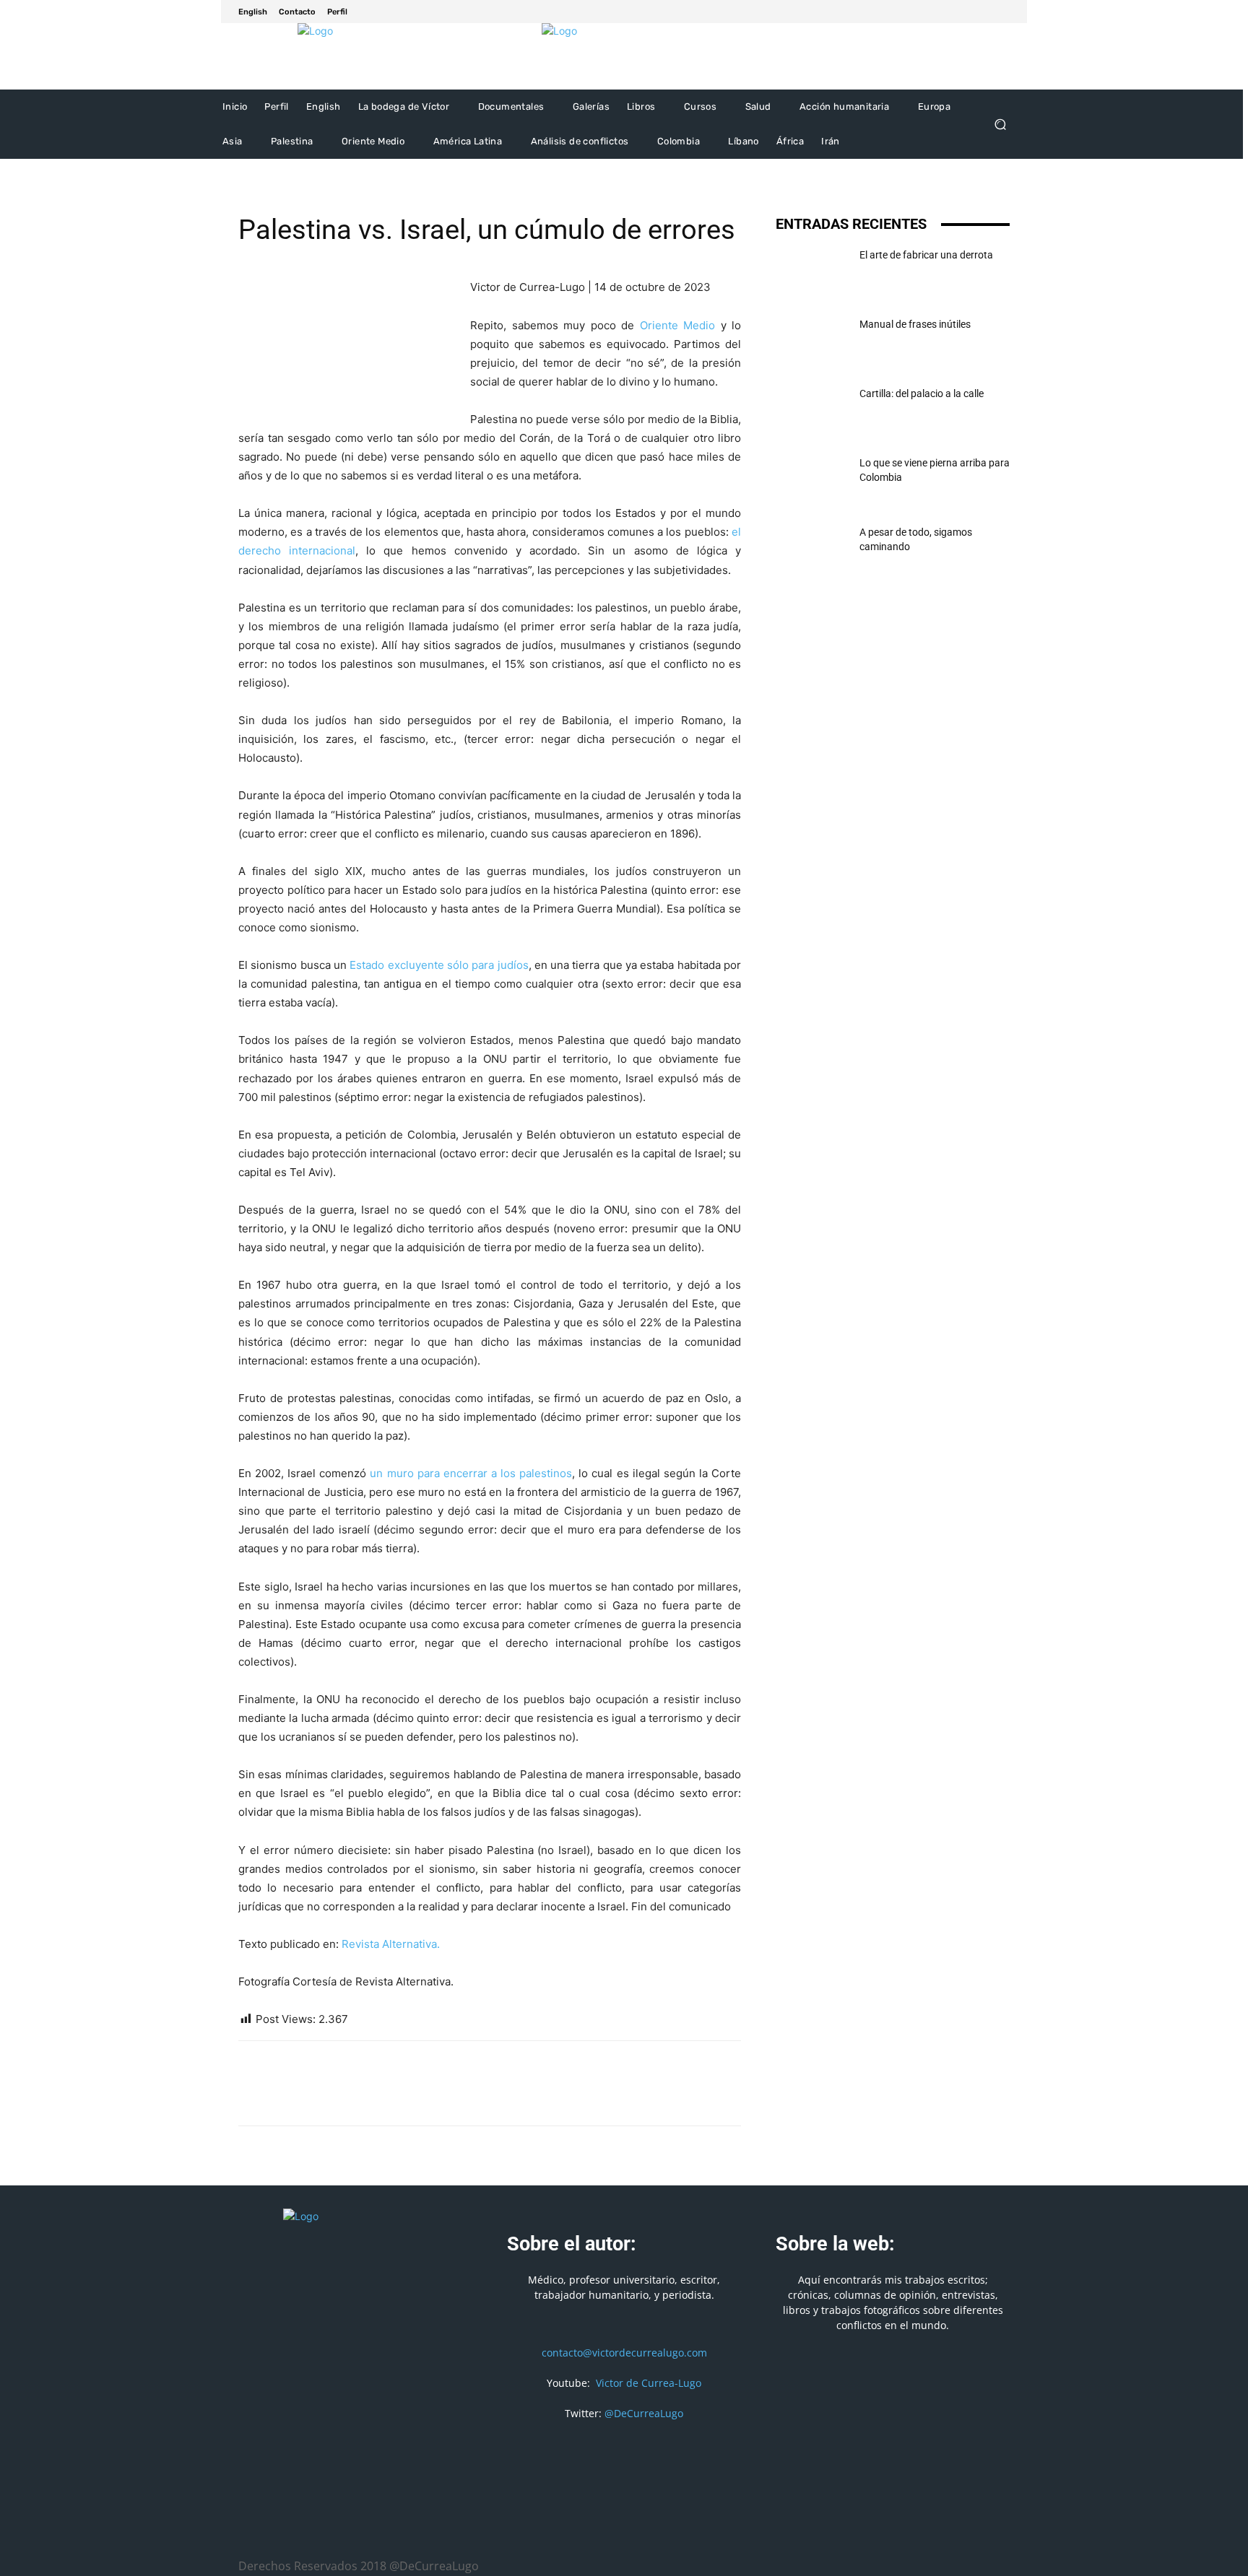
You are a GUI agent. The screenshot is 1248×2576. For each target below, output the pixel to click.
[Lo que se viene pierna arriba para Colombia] (812, 481)
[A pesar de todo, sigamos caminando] (812, 550)
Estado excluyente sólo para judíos (439, 965)
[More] (453, 2096)
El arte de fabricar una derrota (926, 255)
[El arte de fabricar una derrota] (812, 273)
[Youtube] (1001, 12)
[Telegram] (419, 2096)
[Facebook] (966, 12)
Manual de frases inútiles (915, 324)
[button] (1000, 125)
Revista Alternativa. (391, 1944)
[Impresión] (386, 2096)
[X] (984, 12)
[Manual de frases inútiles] (812, 342)
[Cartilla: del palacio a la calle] (812, 412)
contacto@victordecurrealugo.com (624, 2353)
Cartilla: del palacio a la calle (922, 393)
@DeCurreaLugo (644, 2413)
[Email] (352, 2096)
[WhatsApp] (319, 2096)
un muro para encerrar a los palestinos (471, 1473)
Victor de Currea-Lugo (649, 2383)
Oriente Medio (678, 325)
